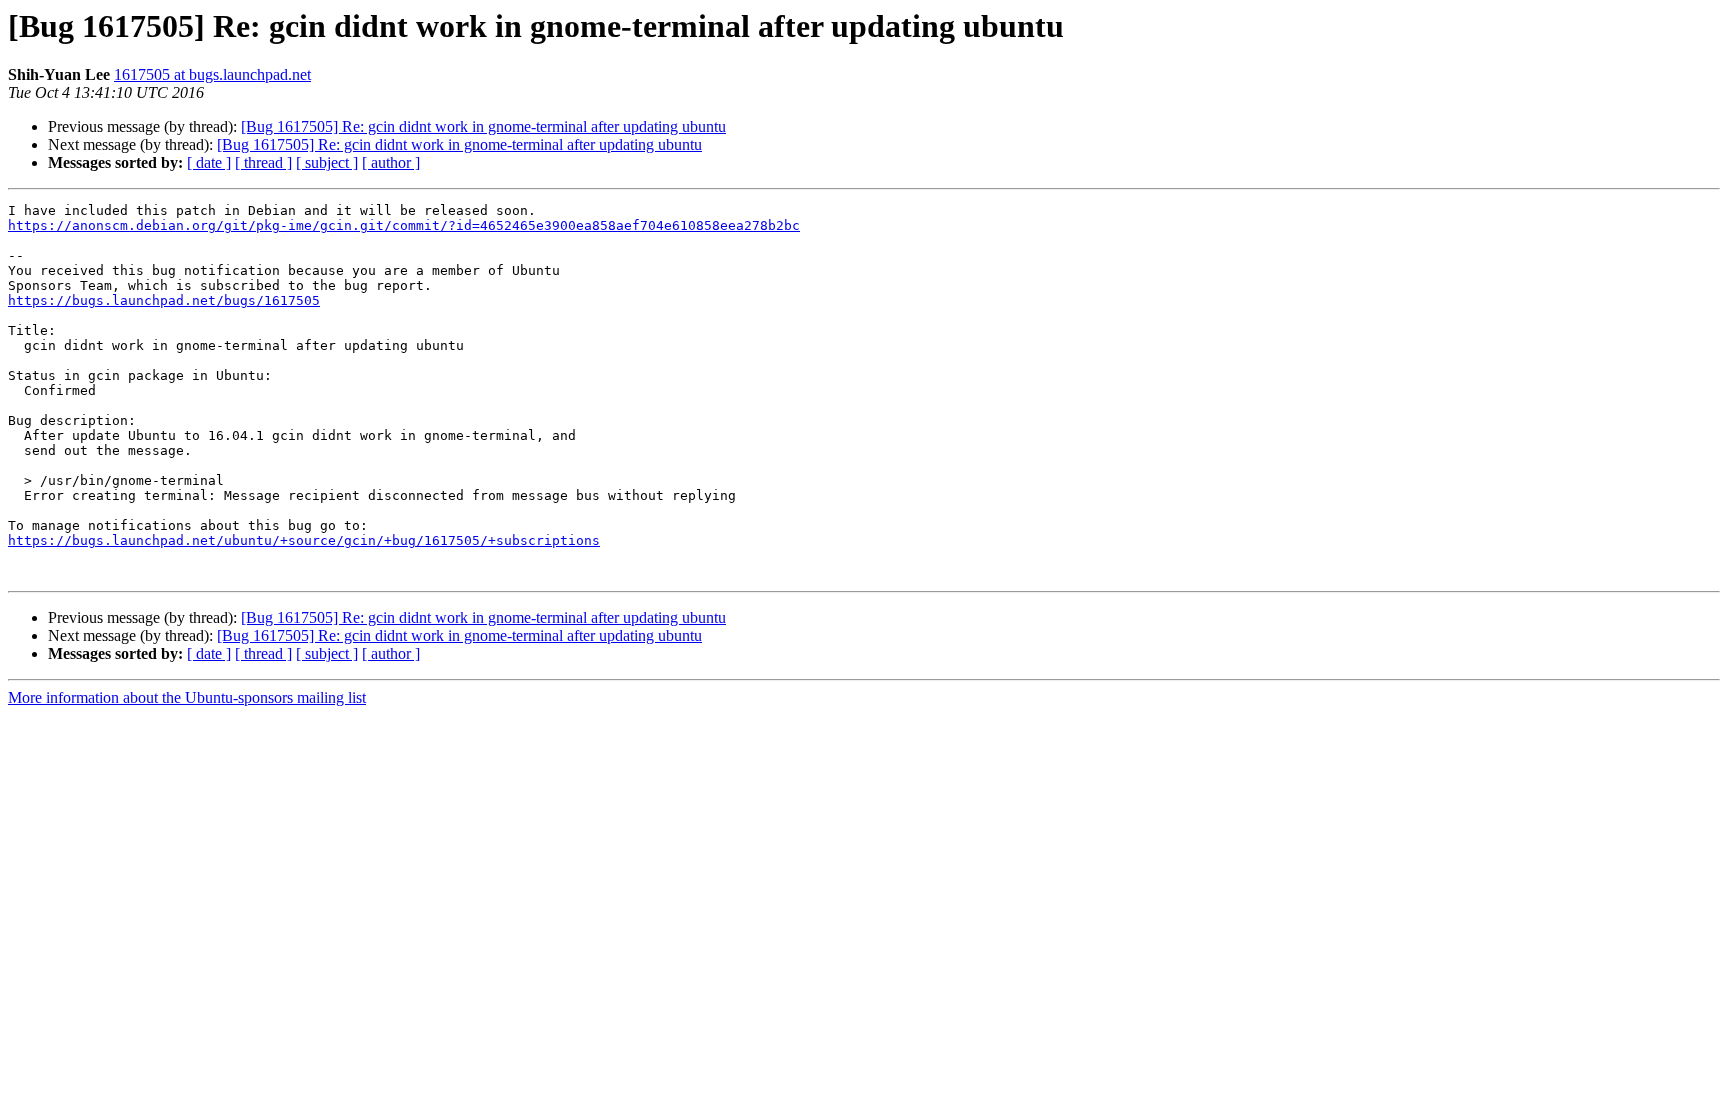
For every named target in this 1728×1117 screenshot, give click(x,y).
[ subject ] (327, 162)
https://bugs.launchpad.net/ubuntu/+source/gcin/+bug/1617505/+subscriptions (304, 540)
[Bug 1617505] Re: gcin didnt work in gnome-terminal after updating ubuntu (483, 126)
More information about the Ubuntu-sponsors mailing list (187, 697)
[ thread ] (263, 162)
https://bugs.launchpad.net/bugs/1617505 (164, 300)
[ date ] (209, 162)
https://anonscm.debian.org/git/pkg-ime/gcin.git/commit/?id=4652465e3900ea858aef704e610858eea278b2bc (404, 225)
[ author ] (391, 162)
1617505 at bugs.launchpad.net (212, 74)
